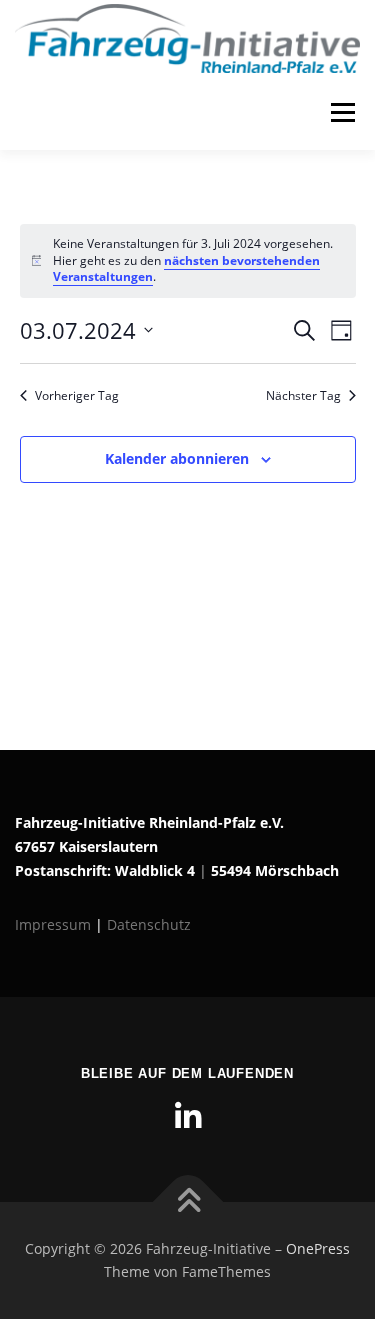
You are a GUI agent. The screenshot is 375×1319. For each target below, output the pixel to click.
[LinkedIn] (188, 1117)
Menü (341, 112)
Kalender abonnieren (177, 458)
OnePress (318, 1248)
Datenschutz (149, 924)
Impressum (55, 924)
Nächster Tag (303, 396)
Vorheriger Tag (77, 396)
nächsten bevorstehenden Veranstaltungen (186, 269)
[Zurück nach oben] (187, 1201)
